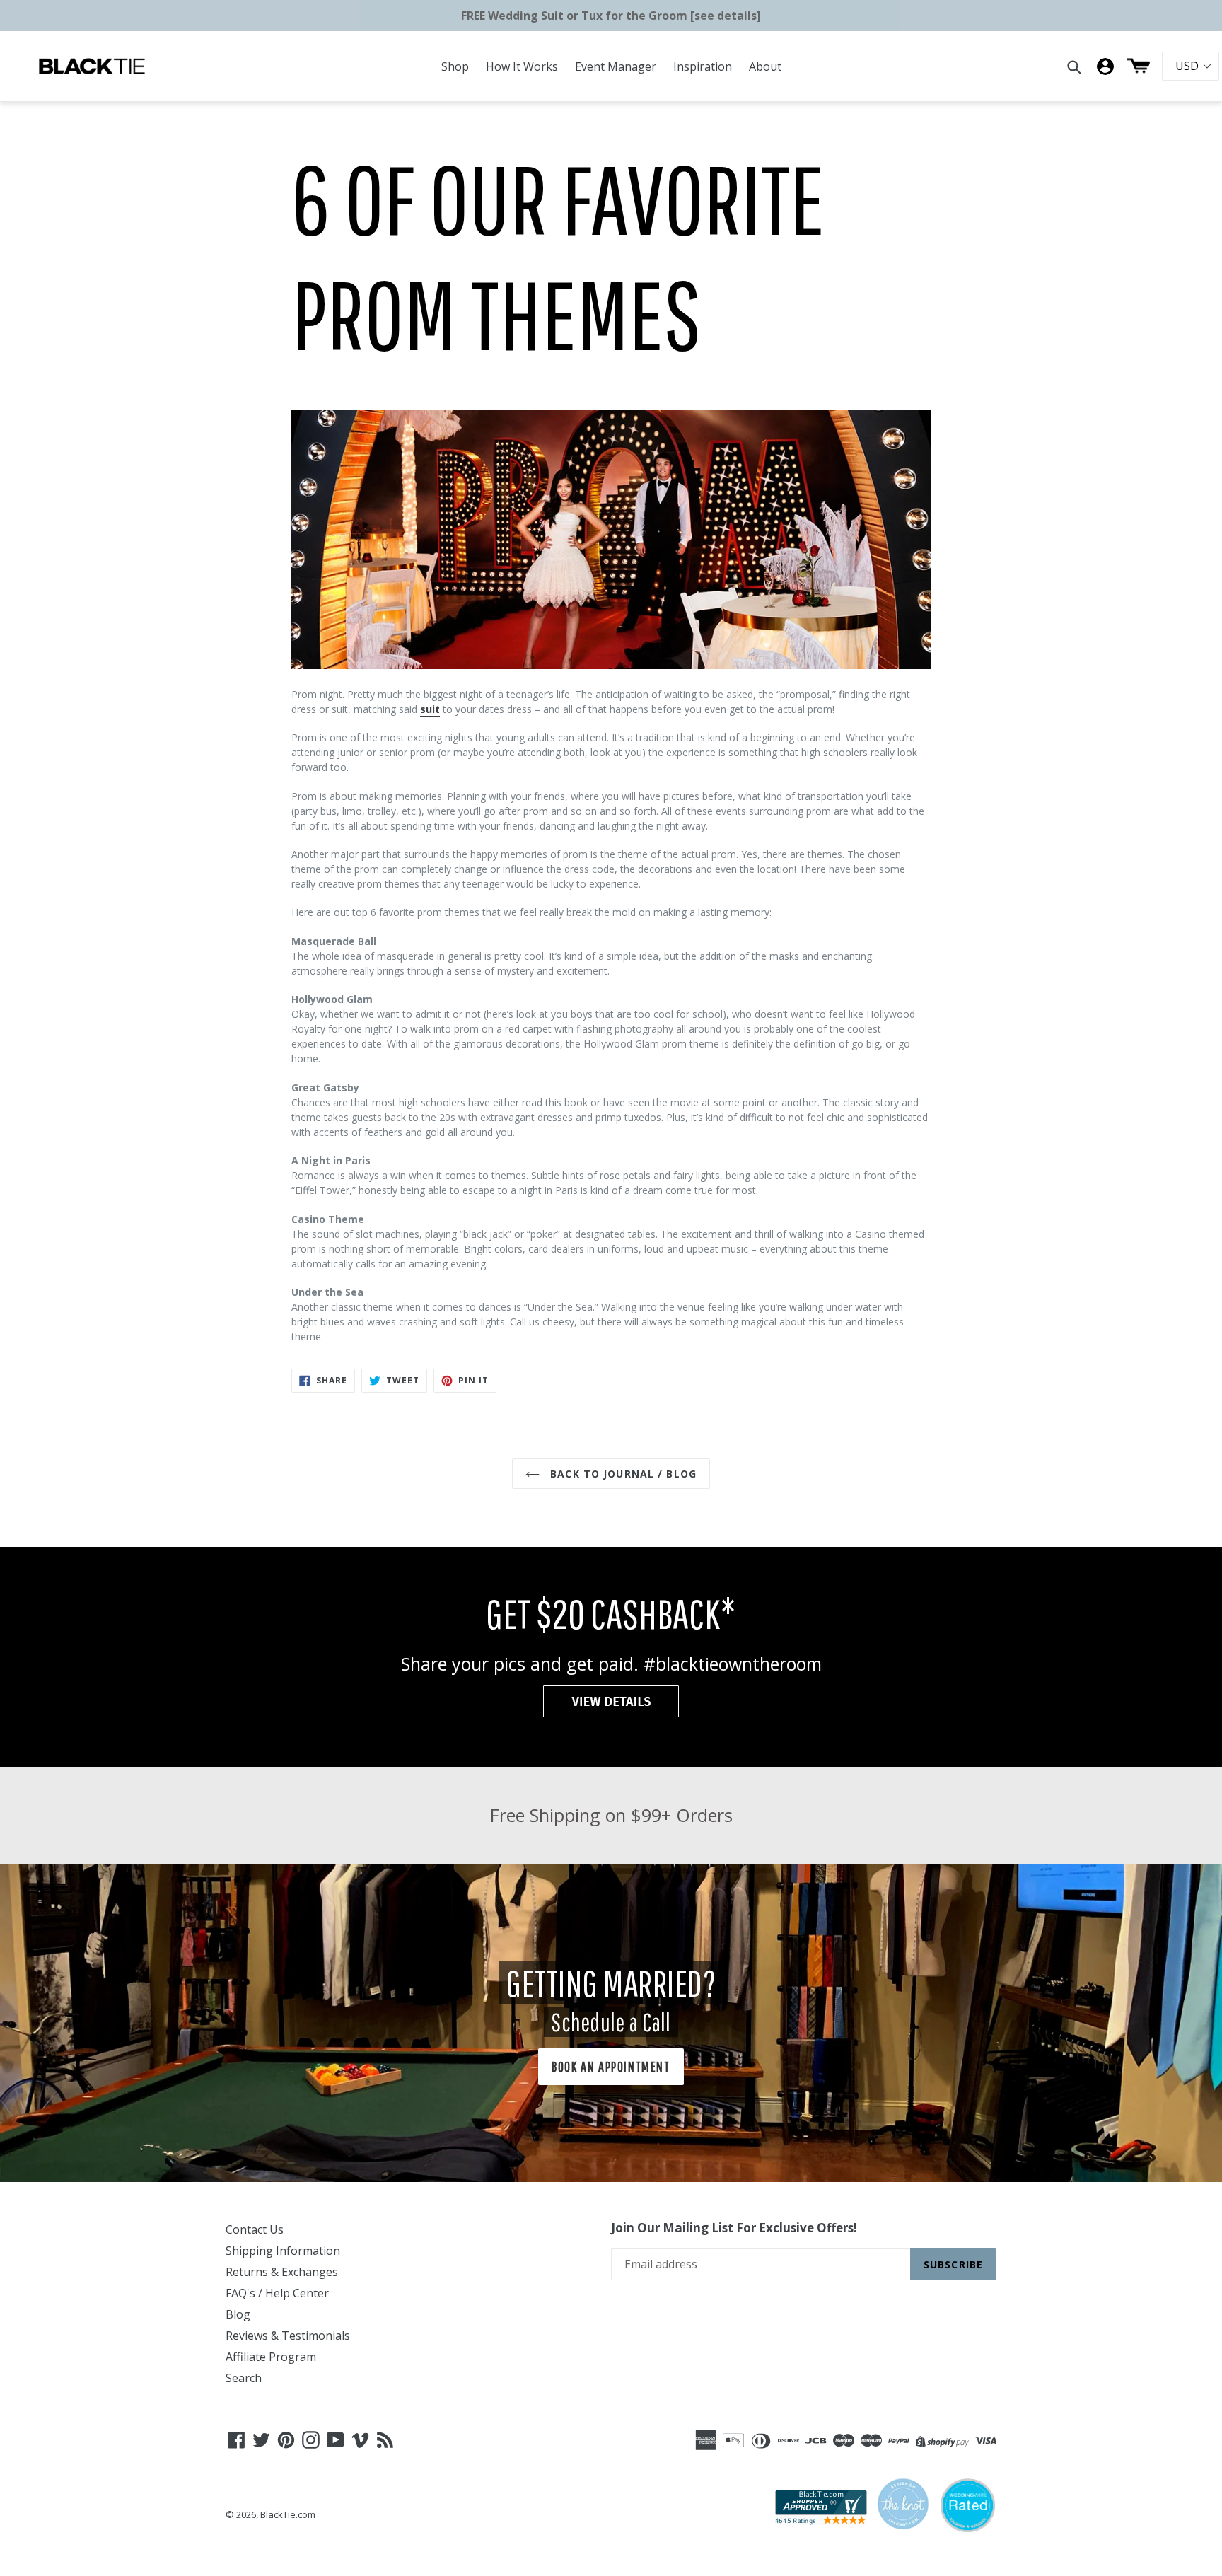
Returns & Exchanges (282, 2272)
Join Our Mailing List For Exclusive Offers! (734, 2228)
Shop (455, 66)
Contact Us (255, 2229)
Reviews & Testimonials (288, 2336)
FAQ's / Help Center (277, 2293)
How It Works (522, 66)
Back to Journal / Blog (622, 1474)
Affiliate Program (271, 2357)
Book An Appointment (611, 2066)
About (765, 66)
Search (244, 2378)
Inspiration (703, 66)
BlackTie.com (288, 2514)
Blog (238, 2314)
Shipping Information (283, 2251)
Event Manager (616, 66)
